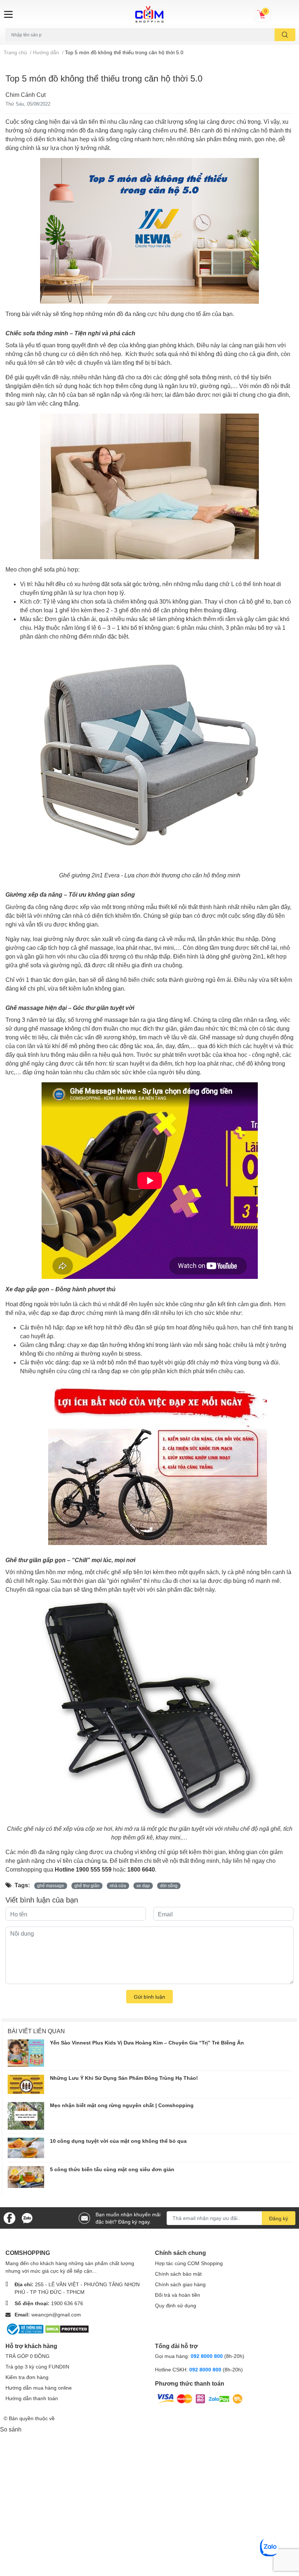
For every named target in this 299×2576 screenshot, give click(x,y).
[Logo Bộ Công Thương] (25, 2328)
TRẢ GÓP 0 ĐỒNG (28, 2356)
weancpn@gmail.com (56, 2314)
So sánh (11, 2429)
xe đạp (143, 1886)
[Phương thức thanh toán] (200, 2398)
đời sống (169, 1886)
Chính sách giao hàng (180, 2284)
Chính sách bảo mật (178, 2274)
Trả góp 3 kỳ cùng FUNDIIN (37, 2366)
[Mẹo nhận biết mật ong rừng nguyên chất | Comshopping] (26, 2116)
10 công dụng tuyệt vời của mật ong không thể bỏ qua (118, 2141)
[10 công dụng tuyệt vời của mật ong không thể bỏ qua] (26, 2148)
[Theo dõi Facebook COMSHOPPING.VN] (9, 2217)
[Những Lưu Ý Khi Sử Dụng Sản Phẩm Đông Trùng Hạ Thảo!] (26, 2084)
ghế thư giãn (87, 1886)
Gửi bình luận (149, 1997)
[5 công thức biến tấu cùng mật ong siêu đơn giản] (26, 2177)
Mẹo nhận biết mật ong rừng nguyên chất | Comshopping (122, 2105)
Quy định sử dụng (176, 2305)
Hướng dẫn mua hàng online (39, 2388)
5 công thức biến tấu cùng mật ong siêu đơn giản (112, 2169)
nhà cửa (118, 1886)
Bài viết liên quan (36, 2031)
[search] (285, 35)
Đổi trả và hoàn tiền (178, 2295)
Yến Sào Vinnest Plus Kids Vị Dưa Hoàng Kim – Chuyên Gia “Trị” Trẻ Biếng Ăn (147, 2042)
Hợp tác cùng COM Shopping (189, 2263)
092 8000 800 (207, 2356)
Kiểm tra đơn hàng (27, 2377)
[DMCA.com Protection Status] (67, 2328)
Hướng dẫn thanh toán (32, 2398)
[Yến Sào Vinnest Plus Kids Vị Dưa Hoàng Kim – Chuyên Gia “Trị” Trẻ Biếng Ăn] (26, 2053)
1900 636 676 (67, 2303)
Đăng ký (279, 2218)
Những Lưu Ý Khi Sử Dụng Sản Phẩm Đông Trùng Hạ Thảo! (124, 2078)
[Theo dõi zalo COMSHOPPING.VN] (27, 2217)
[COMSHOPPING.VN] (149, 14)
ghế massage (51, 1886)
